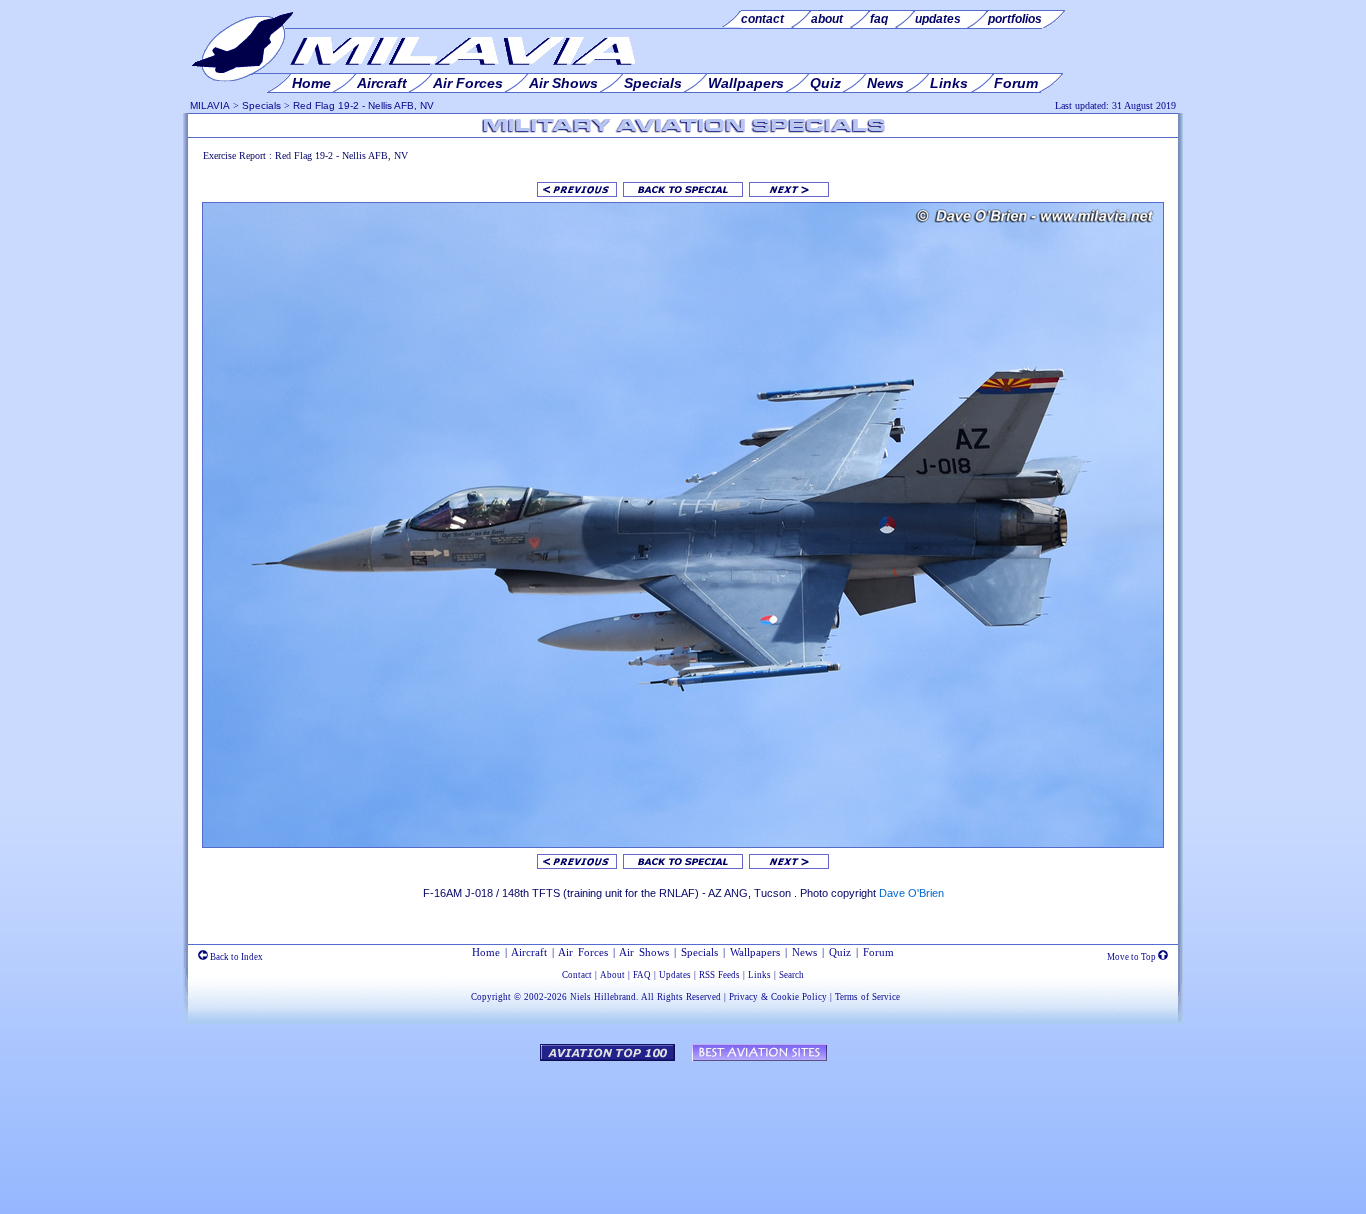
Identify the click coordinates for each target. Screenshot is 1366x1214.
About (612, 975)
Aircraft (529, 952)
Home (486, 952)
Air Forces (583, 952)
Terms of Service (867, 997)
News (804, 952)
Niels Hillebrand (603, 997)
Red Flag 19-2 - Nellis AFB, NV (363, 105)
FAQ (642, 975)
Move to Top (1132, 957)
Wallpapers (755, 952)
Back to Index (235, 957)
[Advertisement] (683, 1128)
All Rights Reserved (681, 997)
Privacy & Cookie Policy (778, 997)
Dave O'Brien (911, 893)
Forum (878, 952)
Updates (675, 975)
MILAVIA (210, 105)
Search (791, 975)
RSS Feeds (719, 975)
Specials (261, 105)
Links (759, 975)
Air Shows (644, 952)
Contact (577, 975)
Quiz (840, 952)
